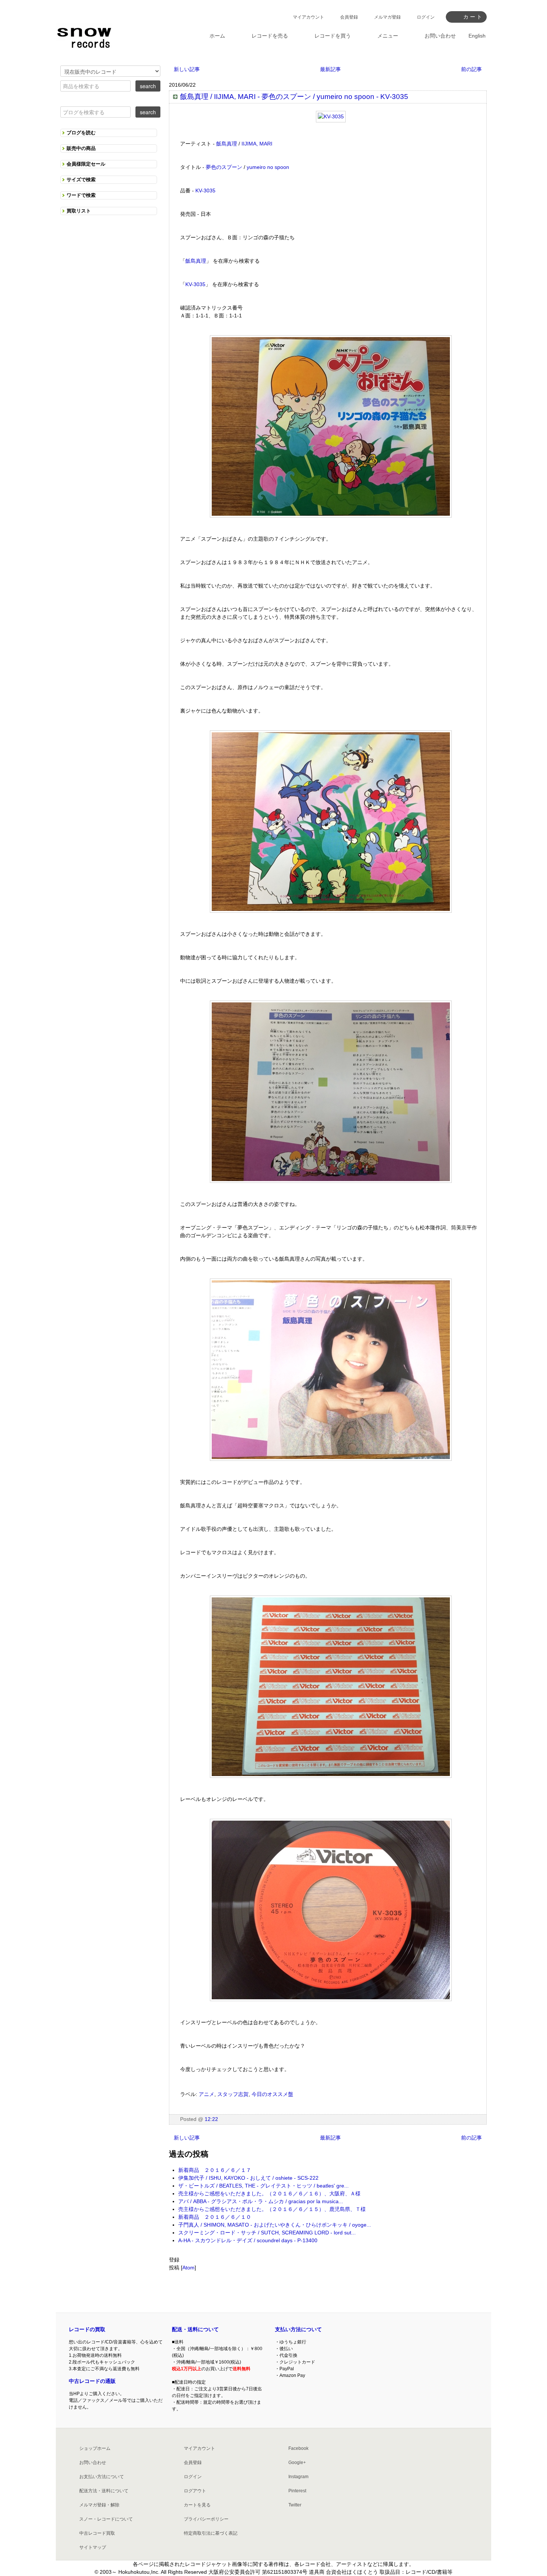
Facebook (298, 2448)
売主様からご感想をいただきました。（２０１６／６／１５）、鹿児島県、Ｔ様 (272, 2209)
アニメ (207, 2094)
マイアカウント (308, 17)
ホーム (217, 36)
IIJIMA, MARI (257, 144)
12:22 (211, 2119)
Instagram (298, 2477)
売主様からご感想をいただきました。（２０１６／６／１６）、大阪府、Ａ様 (269, 2193)
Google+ (297, 2463)
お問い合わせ (93, 2463)
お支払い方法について (102, 2477)
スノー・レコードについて (106, 2519)
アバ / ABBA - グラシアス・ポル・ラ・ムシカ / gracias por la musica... (261, 2201)
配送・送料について (195, 2329)
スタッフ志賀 (233, 2094)
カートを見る (197, 2505)
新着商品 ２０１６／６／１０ (215, 2217)
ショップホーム (95, 2448)
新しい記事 (187, 69)
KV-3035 (205, 191)
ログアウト (195, 2491)
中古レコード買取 (97, 2533)
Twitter (295, 2505)
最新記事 (330, 69)
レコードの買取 (87, 2329)
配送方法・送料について (104, 2491)
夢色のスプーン (224, 167)
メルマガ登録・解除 (99, 2505)
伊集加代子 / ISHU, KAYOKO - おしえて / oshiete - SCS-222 (248, 2178)
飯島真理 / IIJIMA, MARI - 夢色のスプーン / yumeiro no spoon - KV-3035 (294, 97)
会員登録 (349, 17)
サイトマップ (93, 2547)
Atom (188, 2268)
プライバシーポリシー (206, 2519)
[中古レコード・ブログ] (84, 36)
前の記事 (471, 69)
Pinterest (297, 2491)
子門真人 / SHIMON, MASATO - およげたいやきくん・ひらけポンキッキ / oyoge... (275, 2225)
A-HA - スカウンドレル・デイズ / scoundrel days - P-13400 (248, 2240)
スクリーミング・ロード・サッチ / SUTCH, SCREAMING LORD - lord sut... (267, 2233)
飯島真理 (227, 144)
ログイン (426, 17)
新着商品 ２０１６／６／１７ (215, 2170)
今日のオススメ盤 (272, 2094)
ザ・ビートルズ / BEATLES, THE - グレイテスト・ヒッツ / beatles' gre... (263, 2186)
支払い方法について (298, 2329)
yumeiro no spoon (268, 167)
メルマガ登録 (387, 17)
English (477, 36)
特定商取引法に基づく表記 (211, 2533)
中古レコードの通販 (92, 2381)
